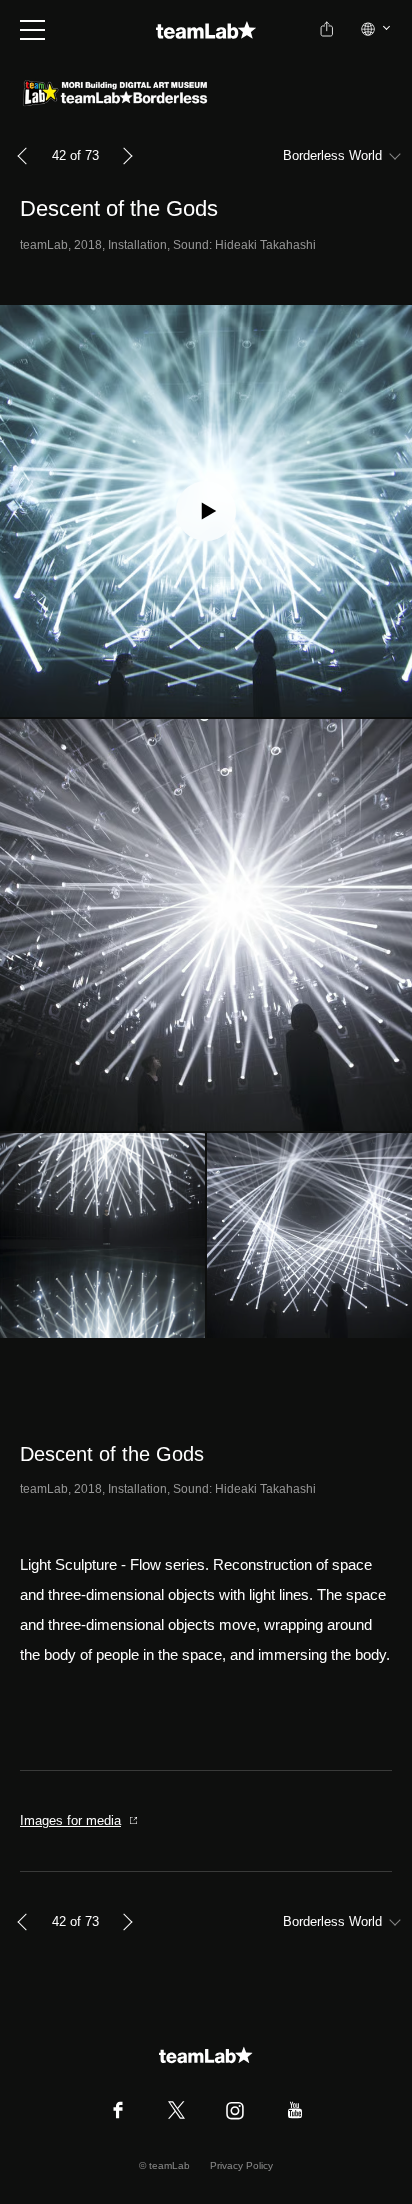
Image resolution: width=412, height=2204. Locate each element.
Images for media (70, 1820)
